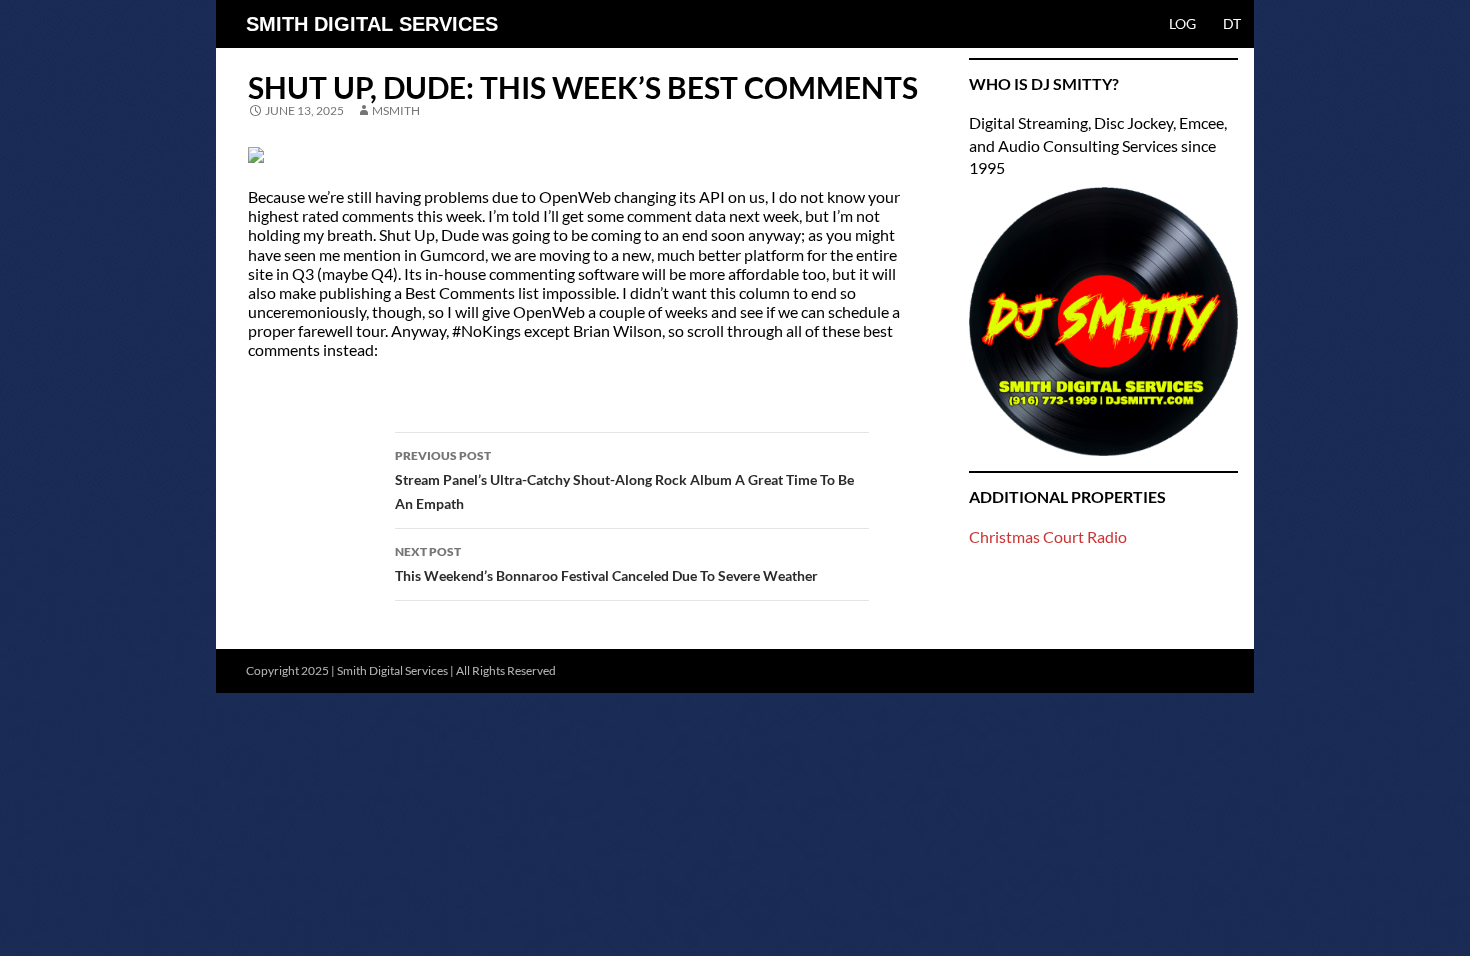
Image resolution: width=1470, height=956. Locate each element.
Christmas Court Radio (1048, 536)
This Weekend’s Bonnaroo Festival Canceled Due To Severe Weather (606, 564)
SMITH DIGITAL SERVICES (372, 24)
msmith (396, 110)
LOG (1182, 23)
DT (1232, 23)
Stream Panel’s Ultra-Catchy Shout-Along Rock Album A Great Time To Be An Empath (624, 480)
